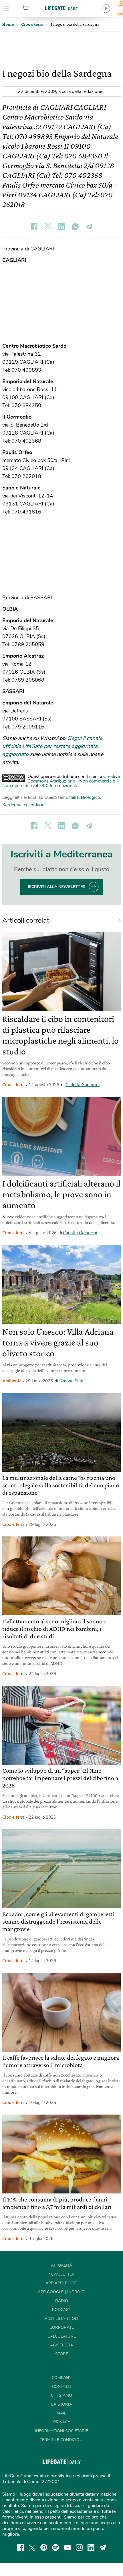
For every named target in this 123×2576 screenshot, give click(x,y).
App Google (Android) (62, 2292)
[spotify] (55, 2547)
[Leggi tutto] (117, 920)
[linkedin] (91, 2547)
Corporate (62, 2327)
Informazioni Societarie (61, 2431)
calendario (34, 805)
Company (61, 2378)
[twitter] (32, 2547)
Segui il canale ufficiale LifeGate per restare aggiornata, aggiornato (52, 746)
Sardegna (12, 805)
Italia (74, 797)
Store (34, 9)
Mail (61, 2413)
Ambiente (12, 1381)
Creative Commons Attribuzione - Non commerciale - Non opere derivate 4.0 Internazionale (61, 781)
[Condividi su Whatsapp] (75, 226)
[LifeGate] (61, 8)
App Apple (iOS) (61, 2283)
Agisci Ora (62, 2345)
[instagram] (79, 2547)
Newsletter (61, 2274)
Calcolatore (62, 2336)
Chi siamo (61, 2395)
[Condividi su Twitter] (48, 226)
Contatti (61, 2387)
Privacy (62, 2422)
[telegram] (103, 2547)
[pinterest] (44, 2547)
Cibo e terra (13, 1085)
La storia (62, 2404)
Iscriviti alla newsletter (57, 887)
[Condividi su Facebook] (34, 226)
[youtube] (68, 2547)
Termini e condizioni (62, 2440)
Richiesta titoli (61, 2319)
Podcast (61, 2310)
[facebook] (20, 2547)
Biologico (91, 797)
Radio (62, 2301)
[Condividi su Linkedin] (61, 226)
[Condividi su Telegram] (89, 226)
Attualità (61, 2265)
